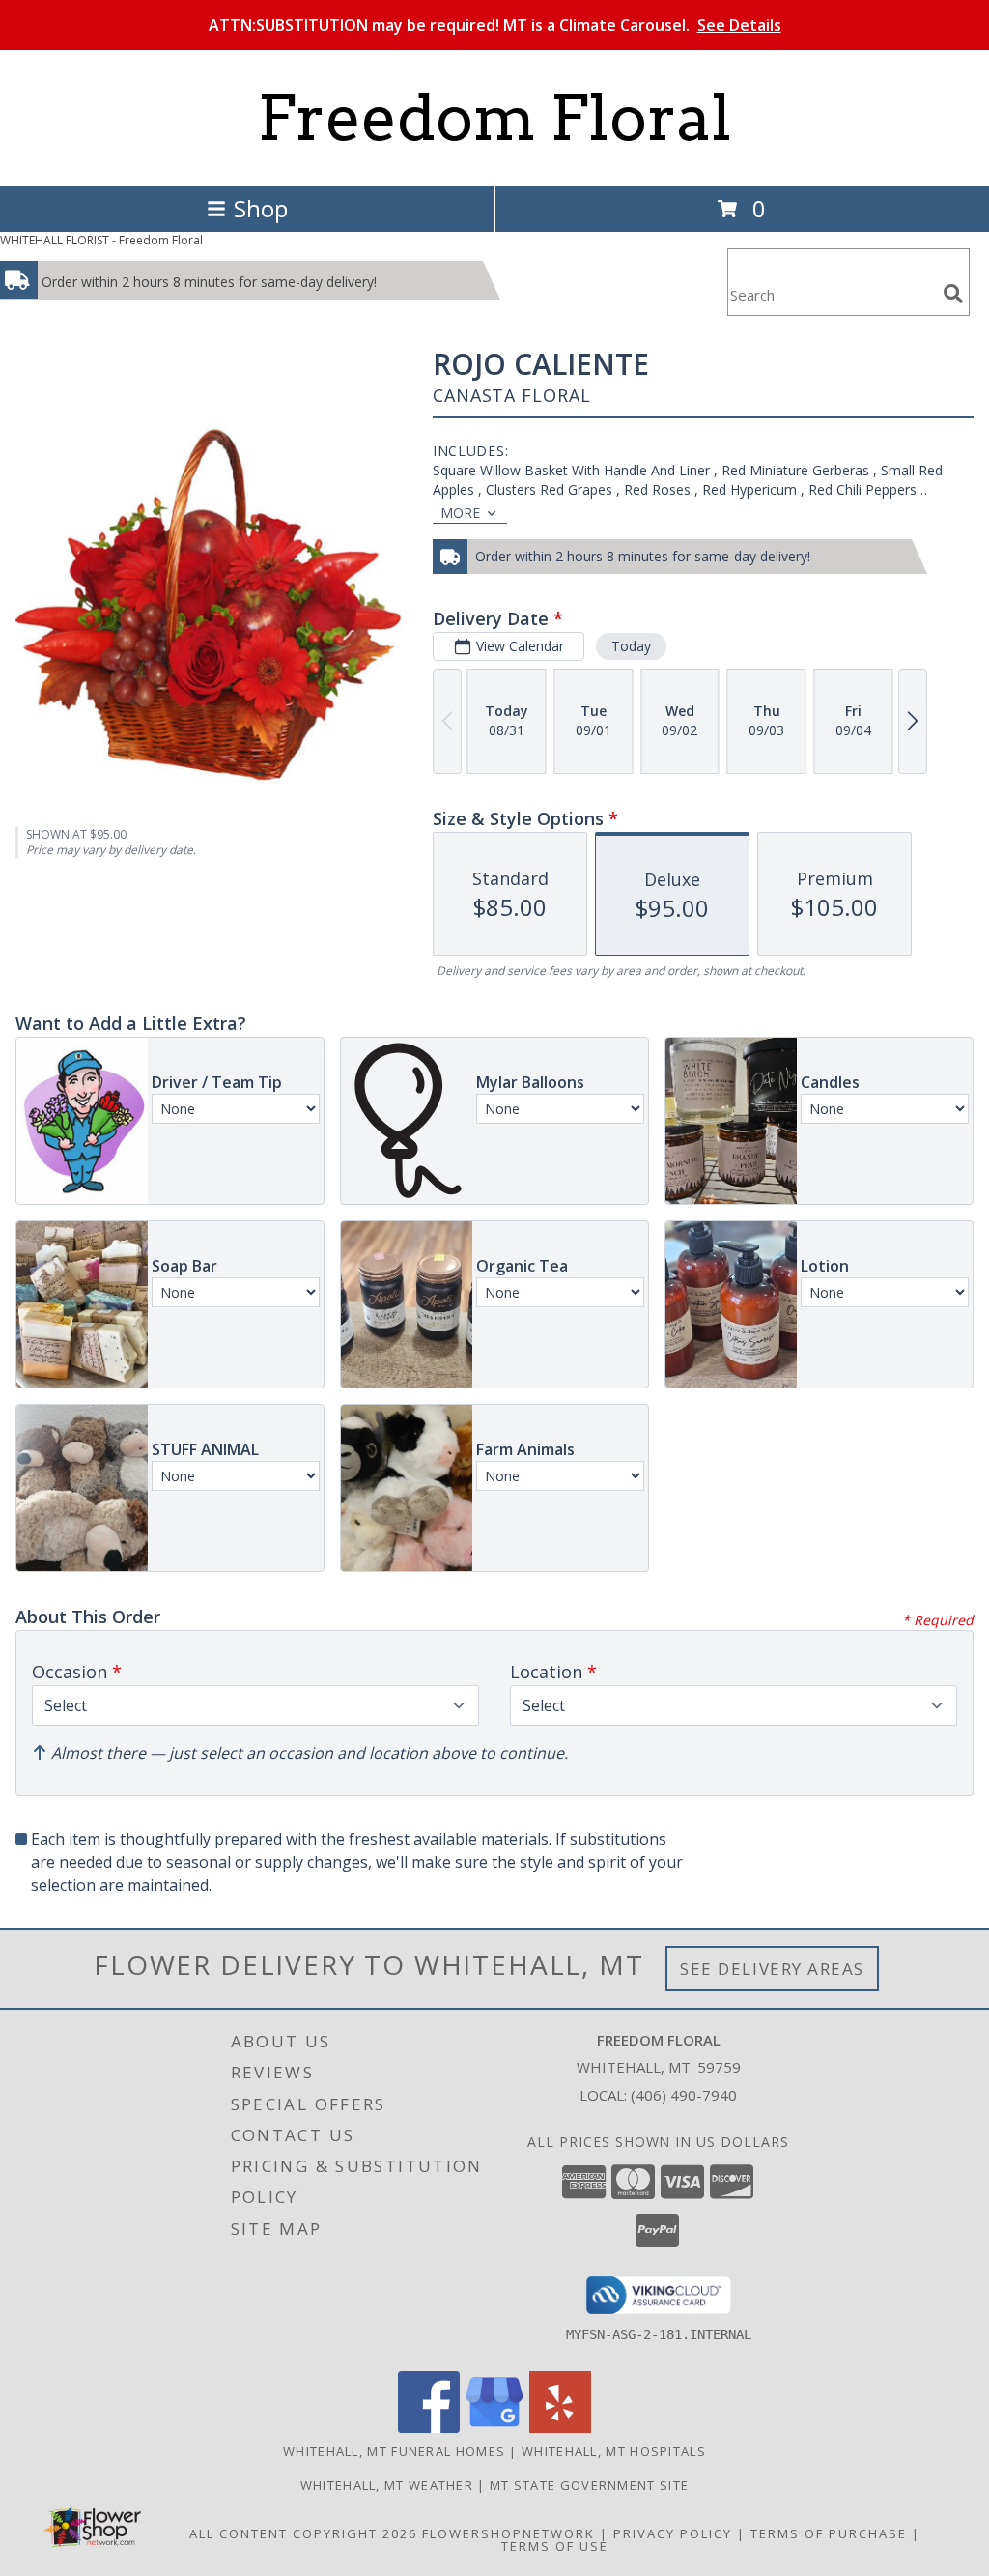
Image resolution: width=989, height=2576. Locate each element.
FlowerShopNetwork (509, 2533)
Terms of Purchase (829, 2533)
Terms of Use (555, 2546)
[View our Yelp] (560, 2428)
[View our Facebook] (429, 2428)
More (460, 513)
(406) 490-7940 (684, 2095)
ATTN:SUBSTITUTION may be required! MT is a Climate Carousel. (495, 25)
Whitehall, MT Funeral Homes (394, 2451)
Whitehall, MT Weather (387, 2485)
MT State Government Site (589, 2485)
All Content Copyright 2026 (303, 2533)
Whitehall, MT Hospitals (614, 2451)
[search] (953, 294)
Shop (261, 208)
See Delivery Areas (772, 1969)
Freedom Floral (494, 118)
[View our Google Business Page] (494, 2428)
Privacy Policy (673, 2533)
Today (631, 646)
